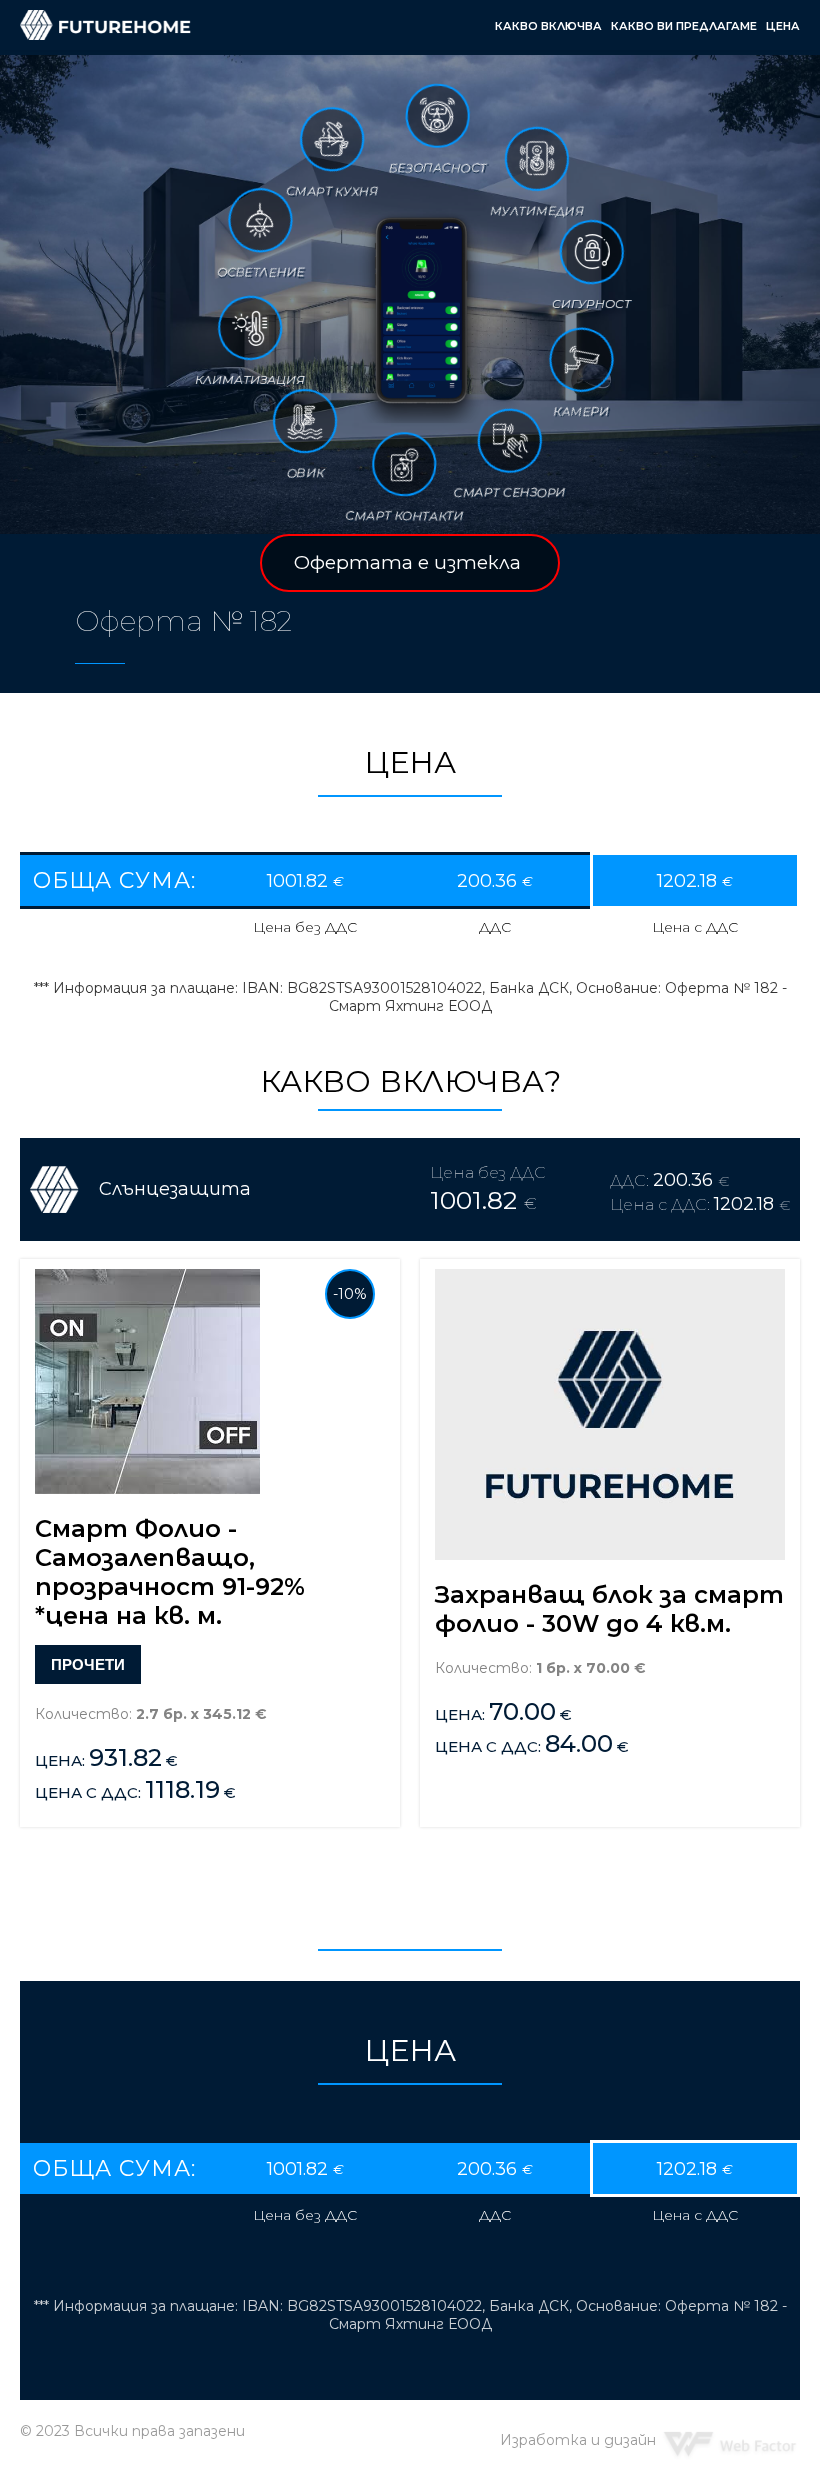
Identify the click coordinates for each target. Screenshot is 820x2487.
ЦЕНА (783, 26)
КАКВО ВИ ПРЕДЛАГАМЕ (684, 26)
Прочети (88, 1664)
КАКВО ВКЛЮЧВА (548, 26)
